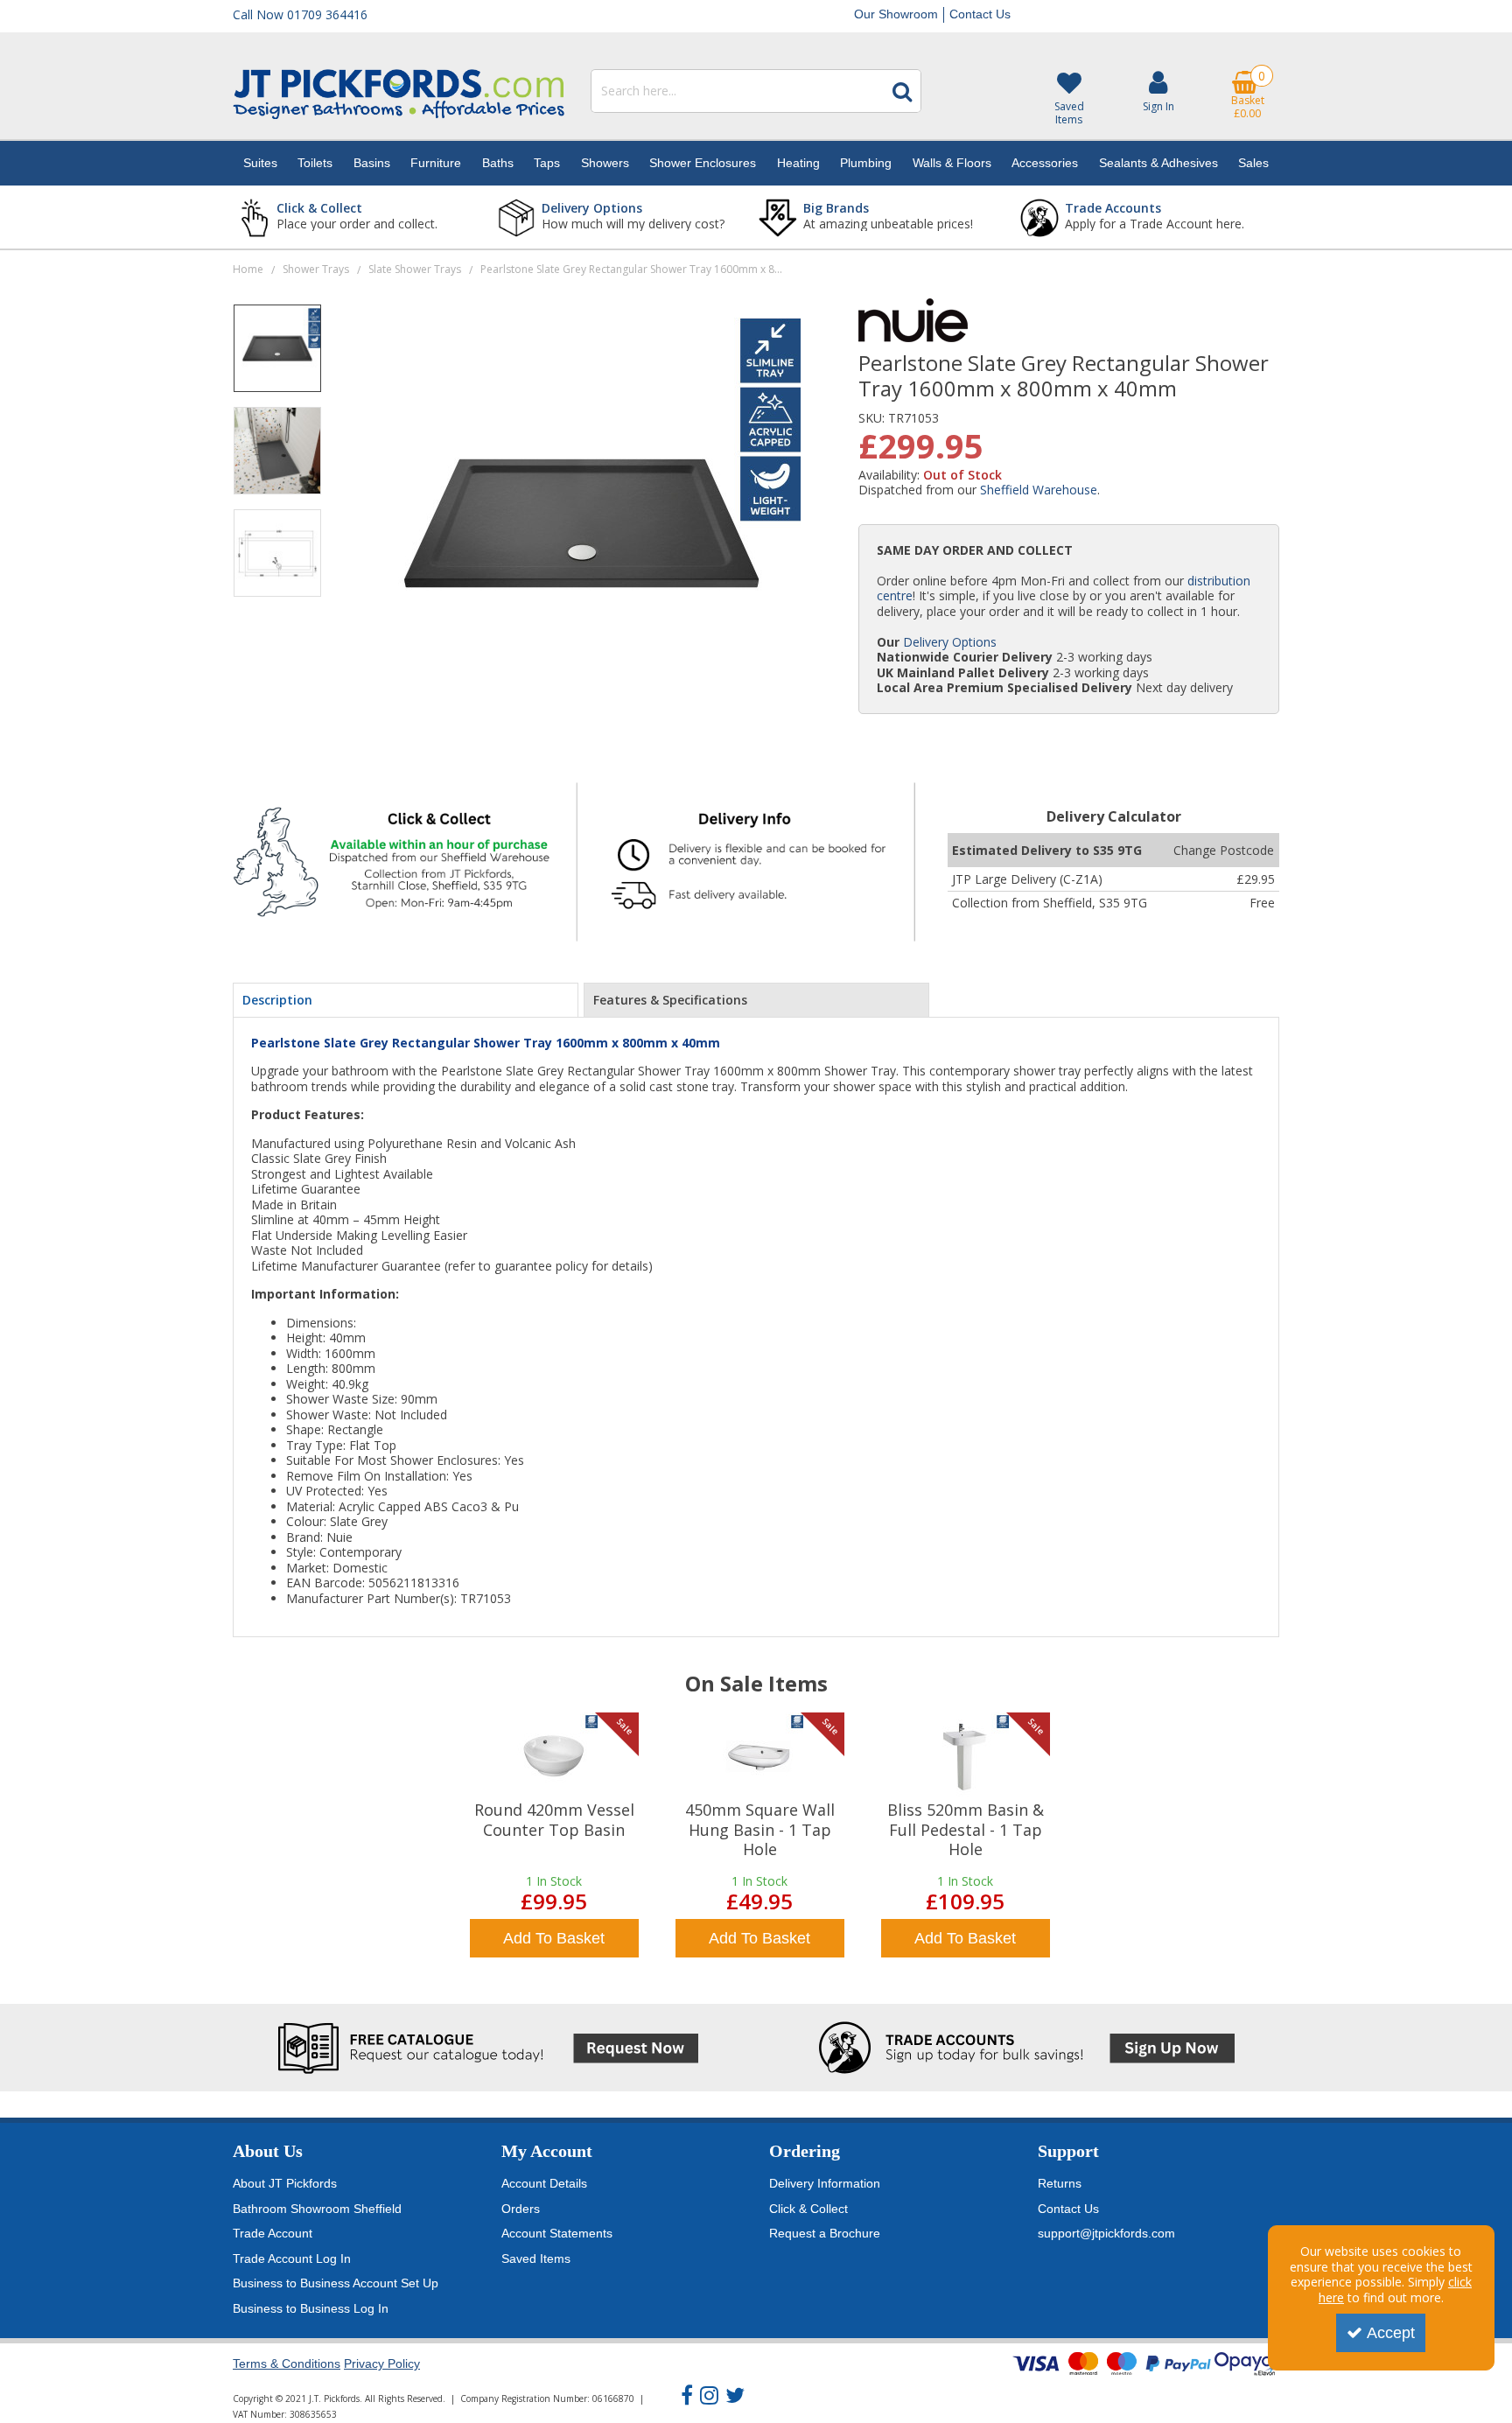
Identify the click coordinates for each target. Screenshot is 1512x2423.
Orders (521, 2209)
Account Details (544, 2183)
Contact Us (980, 14)
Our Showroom (896, 14)
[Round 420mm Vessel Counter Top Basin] (554, 1756)
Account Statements (557, 2233)
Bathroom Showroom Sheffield (317, 2209)
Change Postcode (1224, 850)
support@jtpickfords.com (1106, 2233)
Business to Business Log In (311, 2308)
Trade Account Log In (292, 2258)
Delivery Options (950, 642)
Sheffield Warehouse (1039, 490)
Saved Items (536, 2258)
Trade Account (273, 2233)
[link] (687, 2396)
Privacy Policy (382, 2363)
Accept (1391, 2333)
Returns (1060, 2183)
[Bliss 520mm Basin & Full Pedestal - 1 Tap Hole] (965, 1756)
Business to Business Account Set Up (336, 2283)
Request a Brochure (825, 2233)
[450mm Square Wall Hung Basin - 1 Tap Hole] (759, 1756)
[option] (277, 355)
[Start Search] (902, 91)
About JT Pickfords (285, 2183)
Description (277, 1000)
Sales (1253, 163)
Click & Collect (808, 2209)
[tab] (406, 1000)
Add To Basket (554, 1938)
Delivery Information (825, 2183)
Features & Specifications (670, 1000)
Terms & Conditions (287, 2363)
